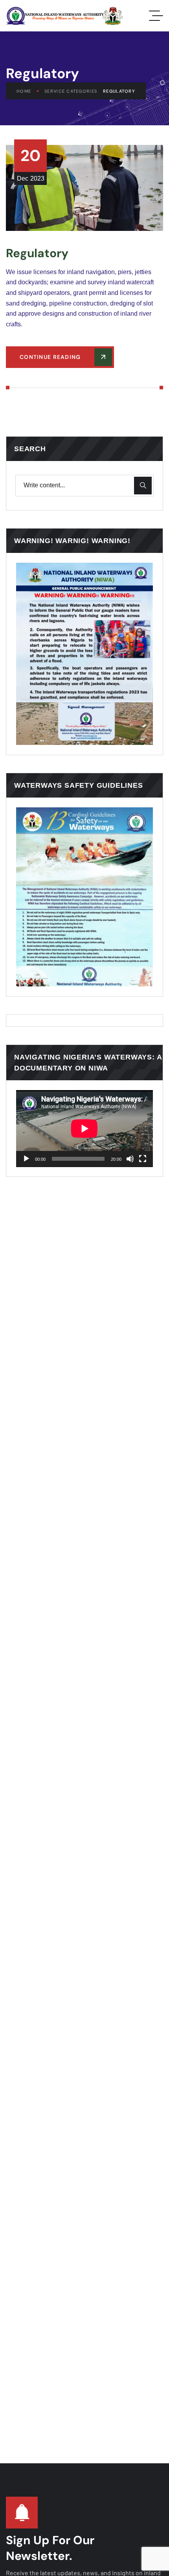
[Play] (26, 1159)
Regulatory (37, 253)
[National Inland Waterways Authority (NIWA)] (64, 16)
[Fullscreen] (143, 1159)
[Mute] (130, 1159)
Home (24, 91)
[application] (84, 1129)
